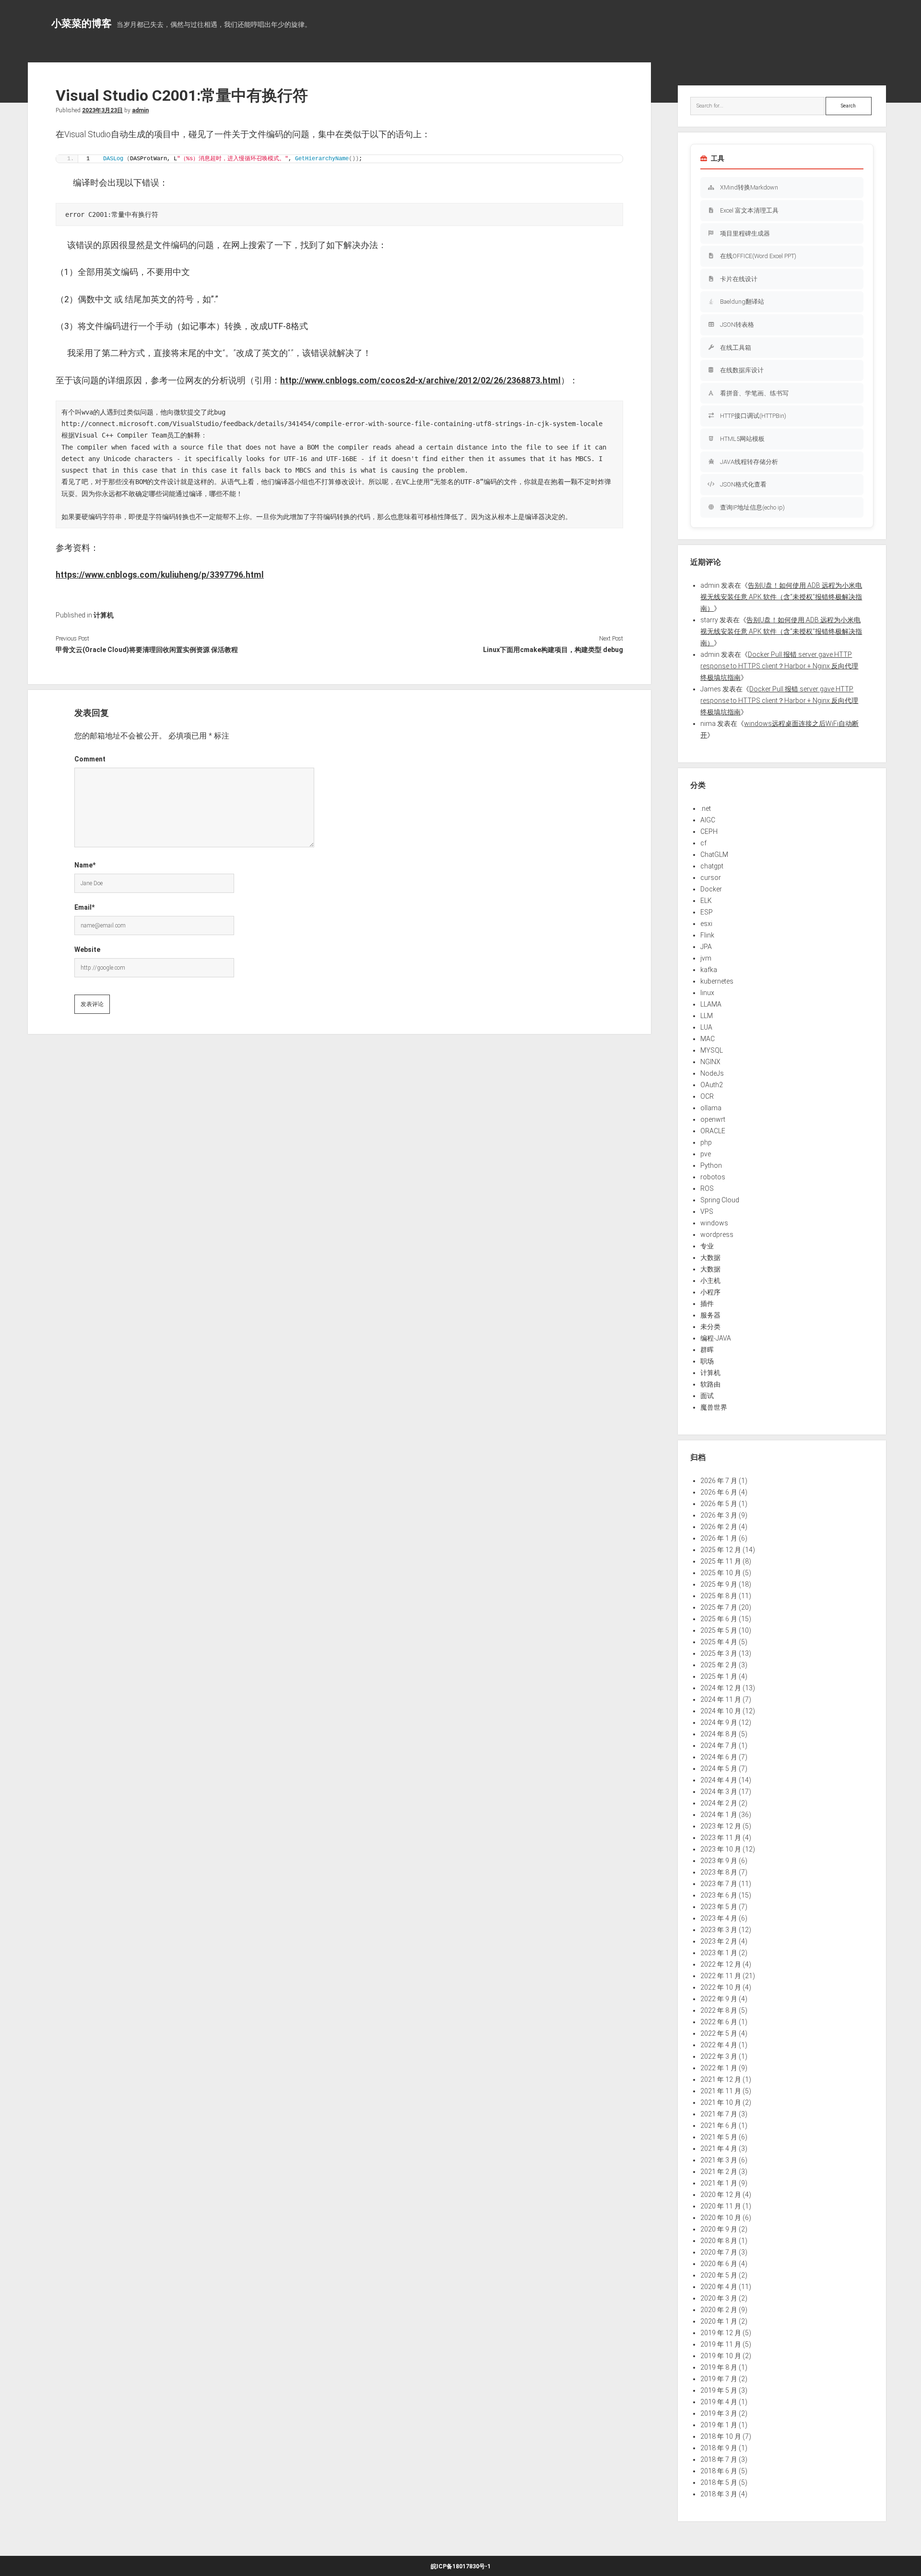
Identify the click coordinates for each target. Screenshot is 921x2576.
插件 (707, 1304)
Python (711, 1165)
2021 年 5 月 (719, 2137)
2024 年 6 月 (719, 1757)
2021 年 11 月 (721, 2091)
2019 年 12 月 (721, 2333)
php (706, 1142)
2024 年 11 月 (721, 1699)
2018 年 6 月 (719, 2471)
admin (140, 110)
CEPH (709, 831)
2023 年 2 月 (719, 1941)
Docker (711, 889)
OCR (707, 1096)
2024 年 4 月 (719, 1780)
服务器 (710, 1315)
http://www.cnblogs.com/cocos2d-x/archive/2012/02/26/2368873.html (420, 380)
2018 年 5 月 (719, 2482)
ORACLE (713, 1131)
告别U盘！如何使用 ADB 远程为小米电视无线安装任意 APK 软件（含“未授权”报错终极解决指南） (781, 597)
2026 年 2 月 (719, 1527)
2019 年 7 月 (719, 2379)
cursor (711, 878)
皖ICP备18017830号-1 (461, 2566)
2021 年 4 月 (719, 2149)
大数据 (710, 1258)
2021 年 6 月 (719, 2125)
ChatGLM (714, 855)
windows (714, 1223)
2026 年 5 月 (719, 1504)
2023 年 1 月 (719, 1953)
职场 (707, 1361)
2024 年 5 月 (719, 1769)
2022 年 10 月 (721, 1987)
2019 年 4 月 (719, 2402)
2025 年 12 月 (721, 1550)
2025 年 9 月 (719, 1584)
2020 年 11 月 (721, 2206)
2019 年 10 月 (721, 2356)
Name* (85, 865)
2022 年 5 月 (719, 2033)
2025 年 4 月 (719, 1642)
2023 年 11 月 (721, 1838)
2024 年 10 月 (721, 1711)
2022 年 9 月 (719, 1999)
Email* (84, 907)
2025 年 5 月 (719, 1630)
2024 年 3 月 (719, 1792)
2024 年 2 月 (719, 1803)
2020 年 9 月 (719, 2229)
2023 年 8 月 (719, 1872)
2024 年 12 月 (721, 1688)
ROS (707, 1188)
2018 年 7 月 (719, 2459)
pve (706, 1154)
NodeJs (712, 1073)
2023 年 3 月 (719, 1930)
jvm (706, 958)
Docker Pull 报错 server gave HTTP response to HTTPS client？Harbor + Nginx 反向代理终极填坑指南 (779, 666)
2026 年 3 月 (719, 1515)
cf (703, 843)
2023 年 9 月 (719, 1861)
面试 (707, 1396)
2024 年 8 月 (719, 1734)
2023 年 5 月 (719, 1907)
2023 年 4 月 (719, 1918)
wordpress (717, 1235)
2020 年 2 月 (719, 2310)
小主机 (710, 1281)
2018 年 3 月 (719, 2494)
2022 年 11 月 (721, 1976)
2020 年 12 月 (721, 2195)
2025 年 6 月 (719, 1619)
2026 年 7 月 (719, 1481)
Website (87, 950)
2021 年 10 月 (721, 2102)
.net (706, 808)
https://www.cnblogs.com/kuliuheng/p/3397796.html (160, 575)
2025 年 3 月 (719, 1653)
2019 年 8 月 (719, 2367)
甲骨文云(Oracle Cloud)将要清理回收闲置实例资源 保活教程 (147, 650)
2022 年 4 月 (719, 2045)
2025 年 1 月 (719, 1676)
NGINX (710, 1062)
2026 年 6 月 (719, 1492)
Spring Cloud (720, 1200)
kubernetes (717, 981)
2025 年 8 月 (719, 1596)
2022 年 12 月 (721, 1964)
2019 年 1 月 (719, 2425)
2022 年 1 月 (719, 2068)
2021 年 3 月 (719, 2160)
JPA (706, 947)
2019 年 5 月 (719, 2390)
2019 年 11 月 (721, 2344)
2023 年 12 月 (721, 1826)
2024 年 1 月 (719, 1815)
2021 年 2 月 (719, 2172)
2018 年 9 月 (719, 2448)
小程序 (710, 1292)
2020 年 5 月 (719, 2275)
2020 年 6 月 (719, 2264)
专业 (707, 1246)
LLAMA (711, 1004)
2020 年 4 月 (719, 2287)
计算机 (104, 615)
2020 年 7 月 (719, 2252)
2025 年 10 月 (721, 1573)
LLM (707, 1016)
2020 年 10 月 (721, 2218)
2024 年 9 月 (719, 1722)
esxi (706, 924)
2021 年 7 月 (719, 2114)
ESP (707, 912)
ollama (711, 1108)
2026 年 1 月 (719, 1538)
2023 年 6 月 (719, 1895)
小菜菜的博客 (82, 24)
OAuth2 (712, 1085)
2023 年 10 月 (721, 1849)
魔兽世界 (714, 1407)
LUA (706, 1027)
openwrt (713, 1119)
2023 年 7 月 (719, 1884)
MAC (708, 1039)
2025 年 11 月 (721, 1561)
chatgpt (712, 866)
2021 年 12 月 (721, 2079)
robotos (713, 1177)
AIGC (708, 820)
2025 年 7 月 (719, 1607)
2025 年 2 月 (719, 1665)
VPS (707, 1211)
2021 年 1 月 (719, 2183)
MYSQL (712, 1050)
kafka (709, 970)
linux (707, 993)
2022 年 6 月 (719, 2022)
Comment (90, 759)
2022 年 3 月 (719, 2056)
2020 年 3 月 (719, 2298)
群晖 (707, 1350)
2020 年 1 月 (719, 2321)
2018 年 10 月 (721, 2436)
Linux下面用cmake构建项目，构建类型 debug (553, 650)
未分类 (710, 1327)
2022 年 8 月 (719, 2010)
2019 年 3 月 (719, 2413)
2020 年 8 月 (719, 2241)
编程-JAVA (716, 1338)
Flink (707, 935)
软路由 (710, 1384)
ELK (706, 901)
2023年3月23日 (102, 110)
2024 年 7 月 (719, 1745)
